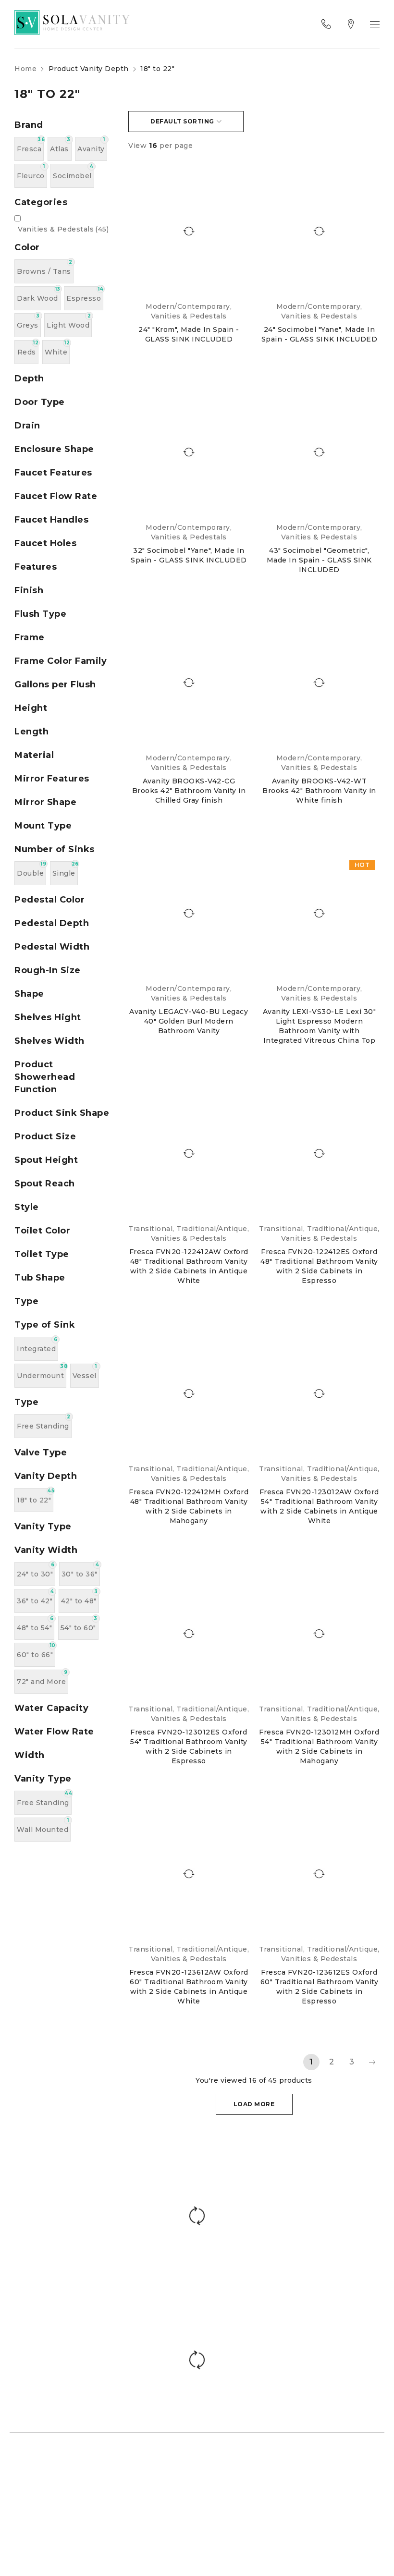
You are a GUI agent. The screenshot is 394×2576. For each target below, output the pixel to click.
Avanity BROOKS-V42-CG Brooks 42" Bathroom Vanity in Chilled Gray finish (189, 791)
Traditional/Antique (212, 1229)
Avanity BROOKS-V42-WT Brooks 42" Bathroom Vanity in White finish (319, 791)
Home (25, 69)
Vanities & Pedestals (63, 229)
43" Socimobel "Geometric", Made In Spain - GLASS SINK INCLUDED (319, 560)
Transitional (150, 1229)
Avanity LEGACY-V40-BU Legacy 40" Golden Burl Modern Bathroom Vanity (189, 1021)
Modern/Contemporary (188, 306)
